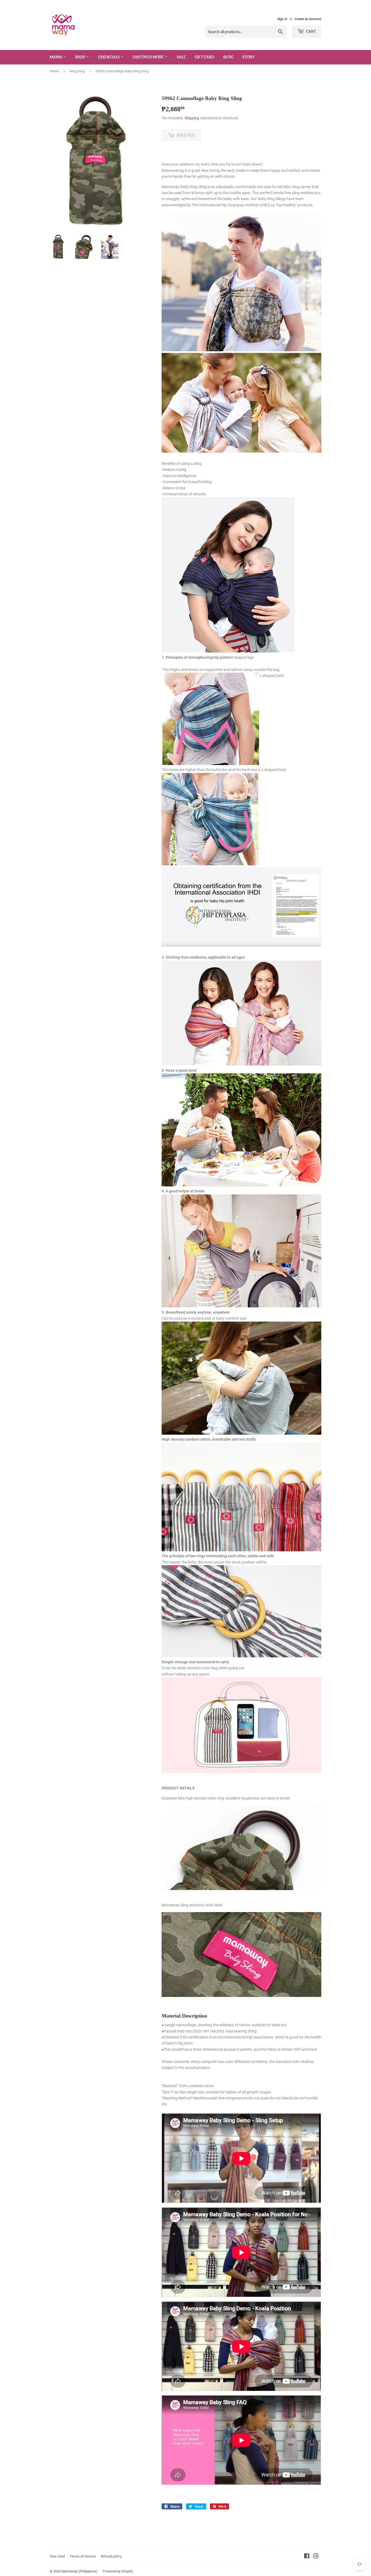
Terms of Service (83, 2556)
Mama (56, 57)
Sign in (282, 19)
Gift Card (205, 57)
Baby (81, 57)
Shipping (192, 118)
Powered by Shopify (118, 2571)
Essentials (109, 57)
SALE (181, 57)
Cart (311, 31)
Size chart (57, 2556)
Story (248, 57)
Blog (228, 57)
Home (54, 71)
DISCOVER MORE (149, 57)
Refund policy (111, 2556)
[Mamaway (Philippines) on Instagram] (316, 2557)
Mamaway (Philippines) (80, 2571)
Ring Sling (77, 71)
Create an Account (308, 19)
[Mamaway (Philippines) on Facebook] (307, 2557)
